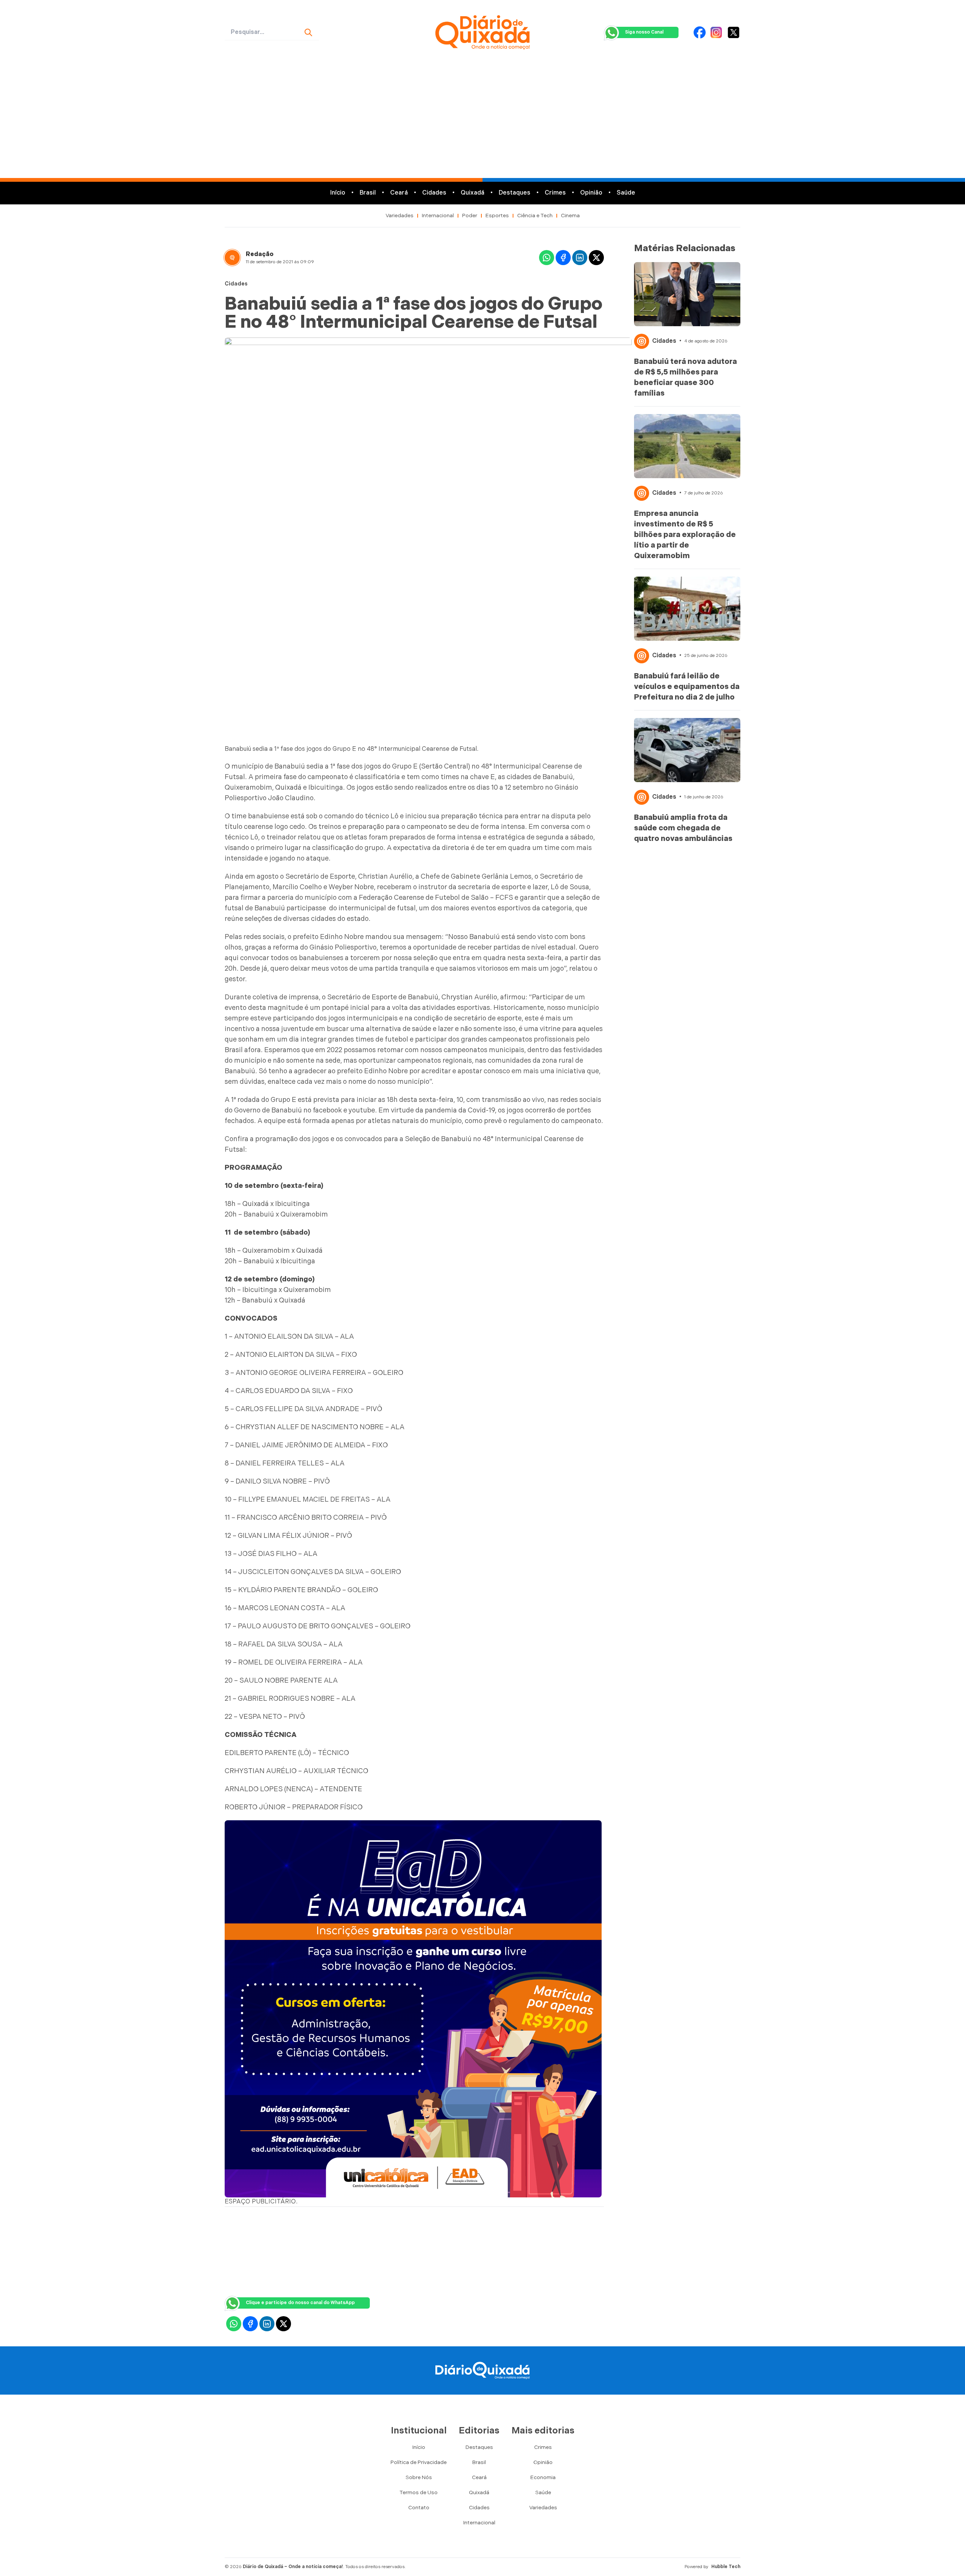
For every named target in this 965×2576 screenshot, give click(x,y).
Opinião (591, 193)
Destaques (515, 193)
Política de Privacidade (419, 2462)
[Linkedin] (580, 258)
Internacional (438, 216)
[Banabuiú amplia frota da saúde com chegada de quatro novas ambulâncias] (687, 750)
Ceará (399, 193)
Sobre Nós (419, 2477)
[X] (734, 32)
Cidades (434, 193)
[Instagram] (716, 32)
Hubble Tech (726, 2567)
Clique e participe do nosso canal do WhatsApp (300, 2303)
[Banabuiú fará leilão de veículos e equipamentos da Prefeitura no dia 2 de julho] (687, 609)
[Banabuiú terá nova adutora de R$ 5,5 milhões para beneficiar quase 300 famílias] (687, 294)
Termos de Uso (419, 2492)
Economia (543, 2477)
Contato (419, 2508)
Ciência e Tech (535, 216)
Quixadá (473, 193)
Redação (260, 254)
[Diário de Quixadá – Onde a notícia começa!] (482, 32)
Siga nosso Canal (644, 32)
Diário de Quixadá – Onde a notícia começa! (293, 2567)
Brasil (368, 193)
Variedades (400, 216)
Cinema (570, 216)
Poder (470, 216)
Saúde (626, 193)
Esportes (497, 216)
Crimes (555, 193)
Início (338, 193)
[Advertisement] (482, 121)
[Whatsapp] (547, 258)
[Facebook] (700, 32)
